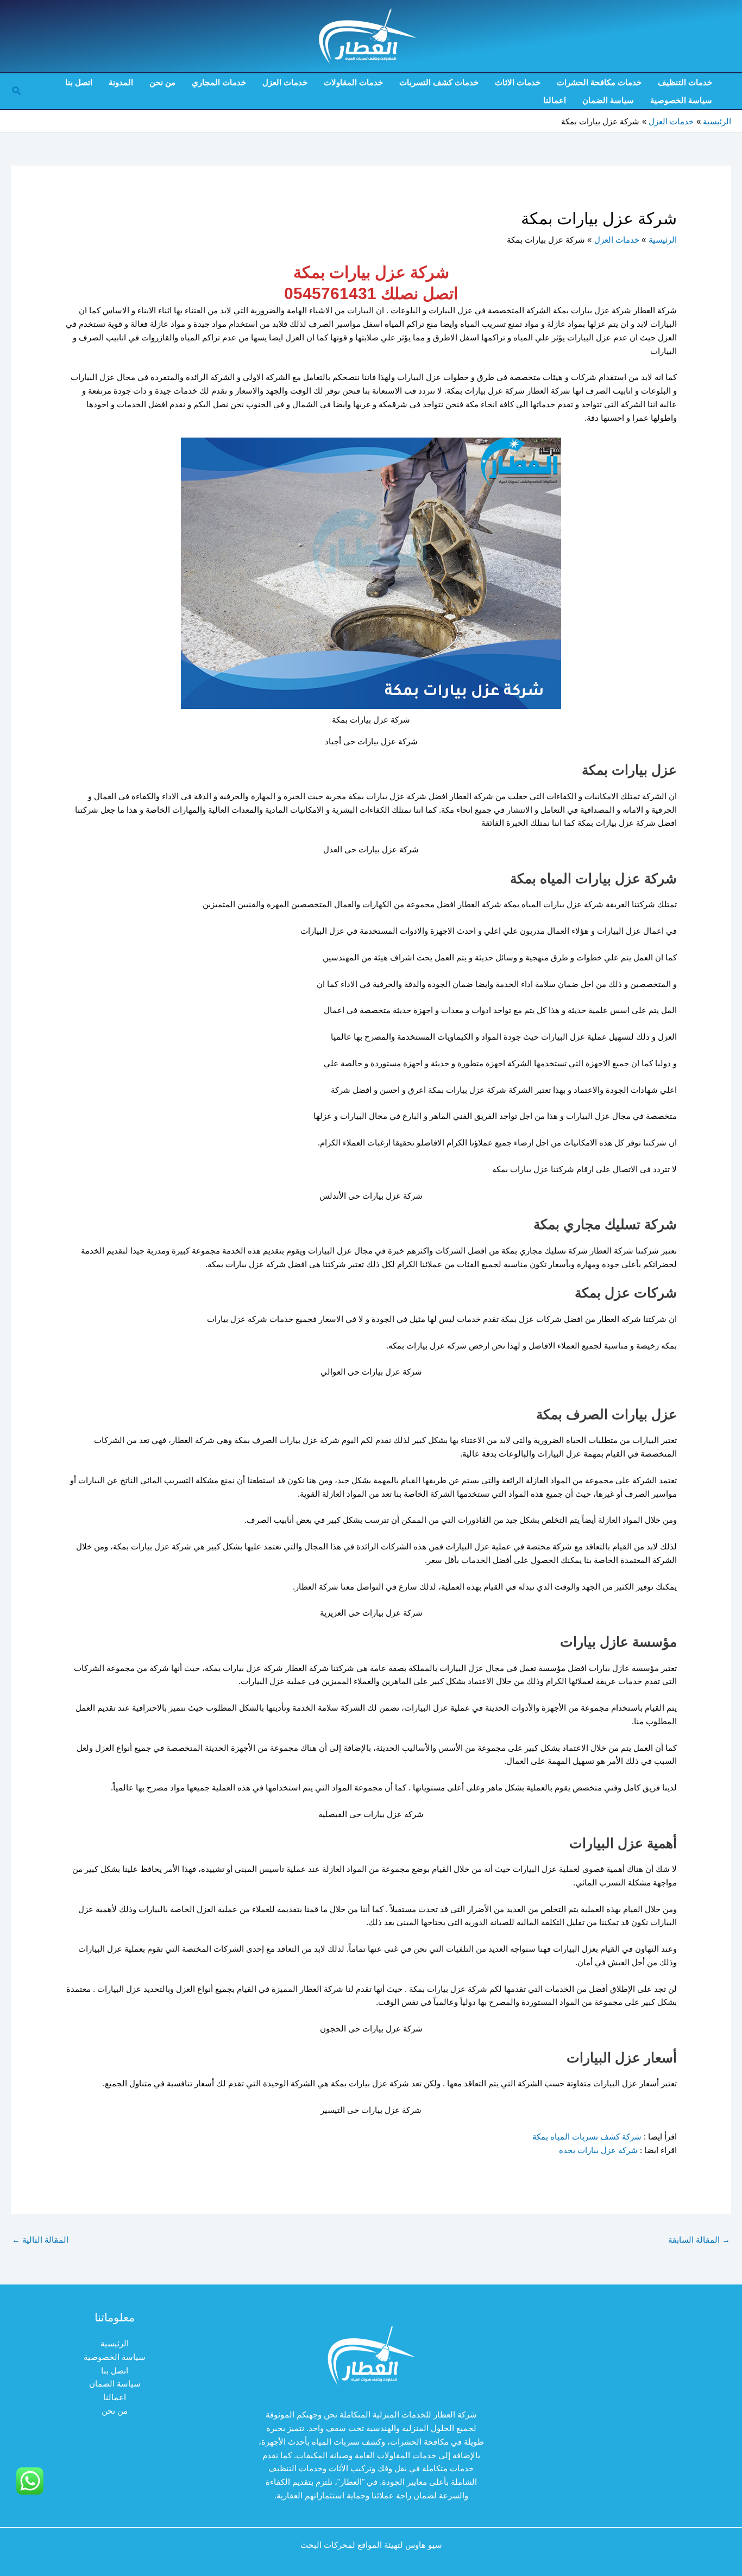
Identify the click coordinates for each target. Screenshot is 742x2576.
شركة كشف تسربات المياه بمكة (587, 2137)
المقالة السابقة (699, 2240)
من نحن (162, 82)
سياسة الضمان (608, 100)
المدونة (121, 82)
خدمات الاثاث (518, 82)
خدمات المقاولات (353, 82)
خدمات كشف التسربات (439, 82)
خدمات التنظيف (685, 82)
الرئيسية (115, 2343)
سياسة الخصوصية (681, 100)
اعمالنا (555, 100)
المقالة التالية (40, 2240)
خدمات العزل (285, 82)
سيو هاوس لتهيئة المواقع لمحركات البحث (371, 2545)
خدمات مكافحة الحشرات (599, 82)
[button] (16, 91)
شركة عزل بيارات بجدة (597, 2150)
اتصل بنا (79, 82)
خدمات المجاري (219, 82)
